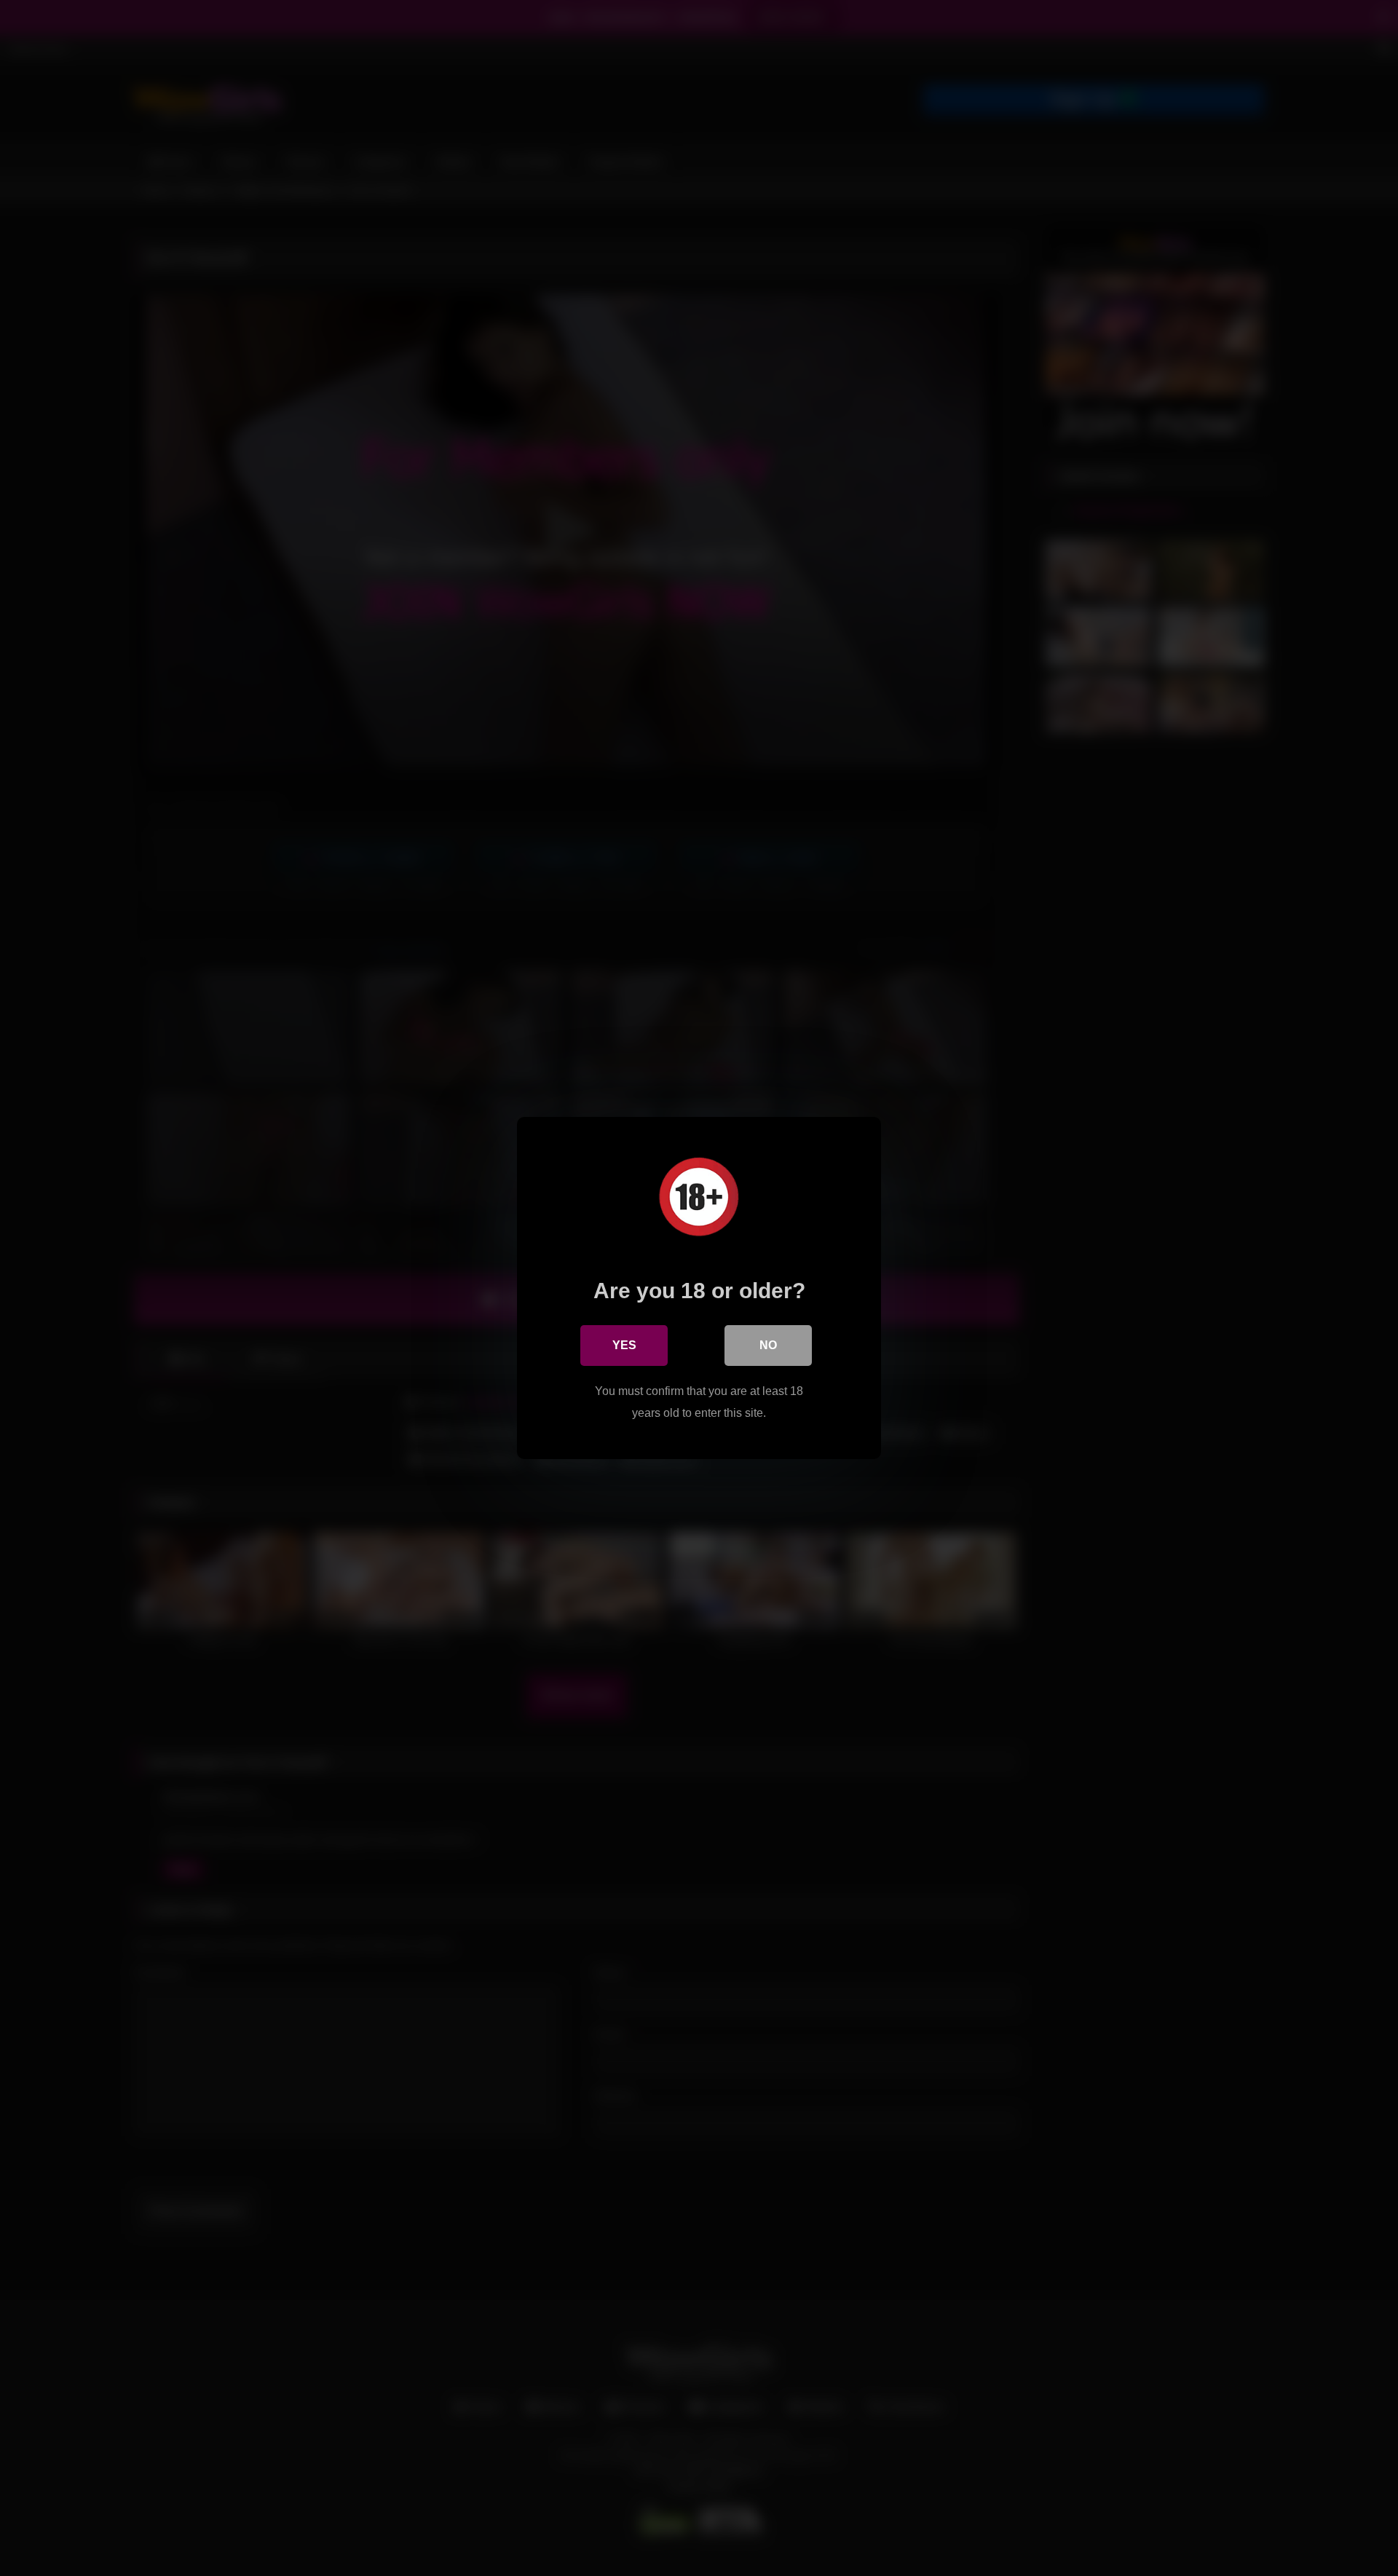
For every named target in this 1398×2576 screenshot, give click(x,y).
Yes (624, 1345)
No (768, 1345)
